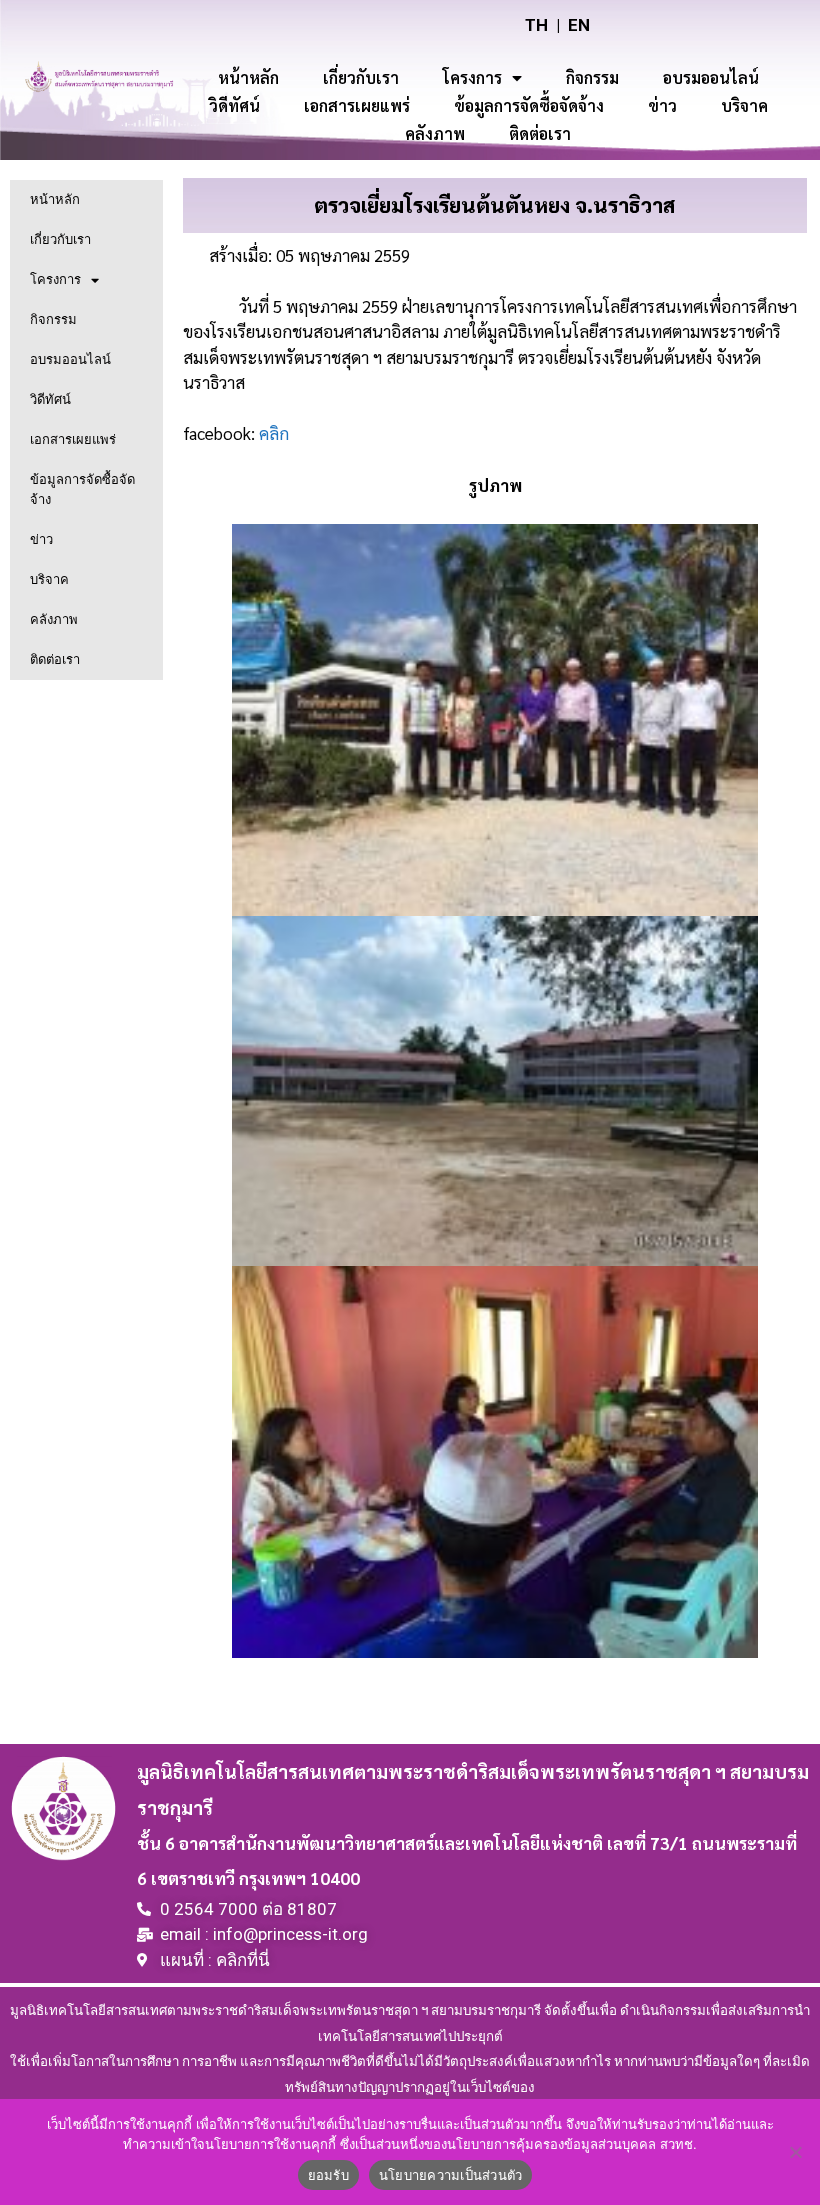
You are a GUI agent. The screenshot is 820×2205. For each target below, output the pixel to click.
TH (536, 25)
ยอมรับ (328, 2175)
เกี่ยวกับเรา (361, 77)
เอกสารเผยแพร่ (357, 105)
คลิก (274, 433)
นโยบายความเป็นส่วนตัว (451, 2175)
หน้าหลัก (248, 77)
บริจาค (744, 105)
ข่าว (662, 105)
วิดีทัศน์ (234, 105)
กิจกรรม (592, 77)
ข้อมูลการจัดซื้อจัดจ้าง (529, 105)
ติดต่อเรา (540, 133)
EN (579, 25)
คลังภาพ (435, 133)
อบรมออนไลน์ (711, 77)
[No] (795, 2152)
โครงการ (472, 77)
